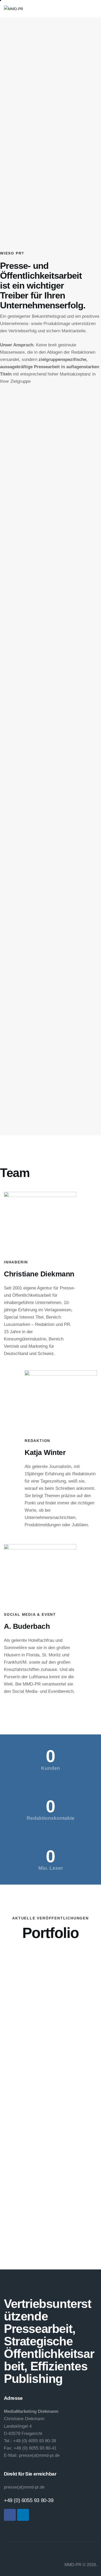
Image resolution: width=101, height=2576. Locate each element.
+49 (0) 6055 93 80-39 (29, 2500)
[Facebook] (10, 2515)
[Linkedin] (23, 2515)
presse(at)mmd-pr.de (24, 2487)
